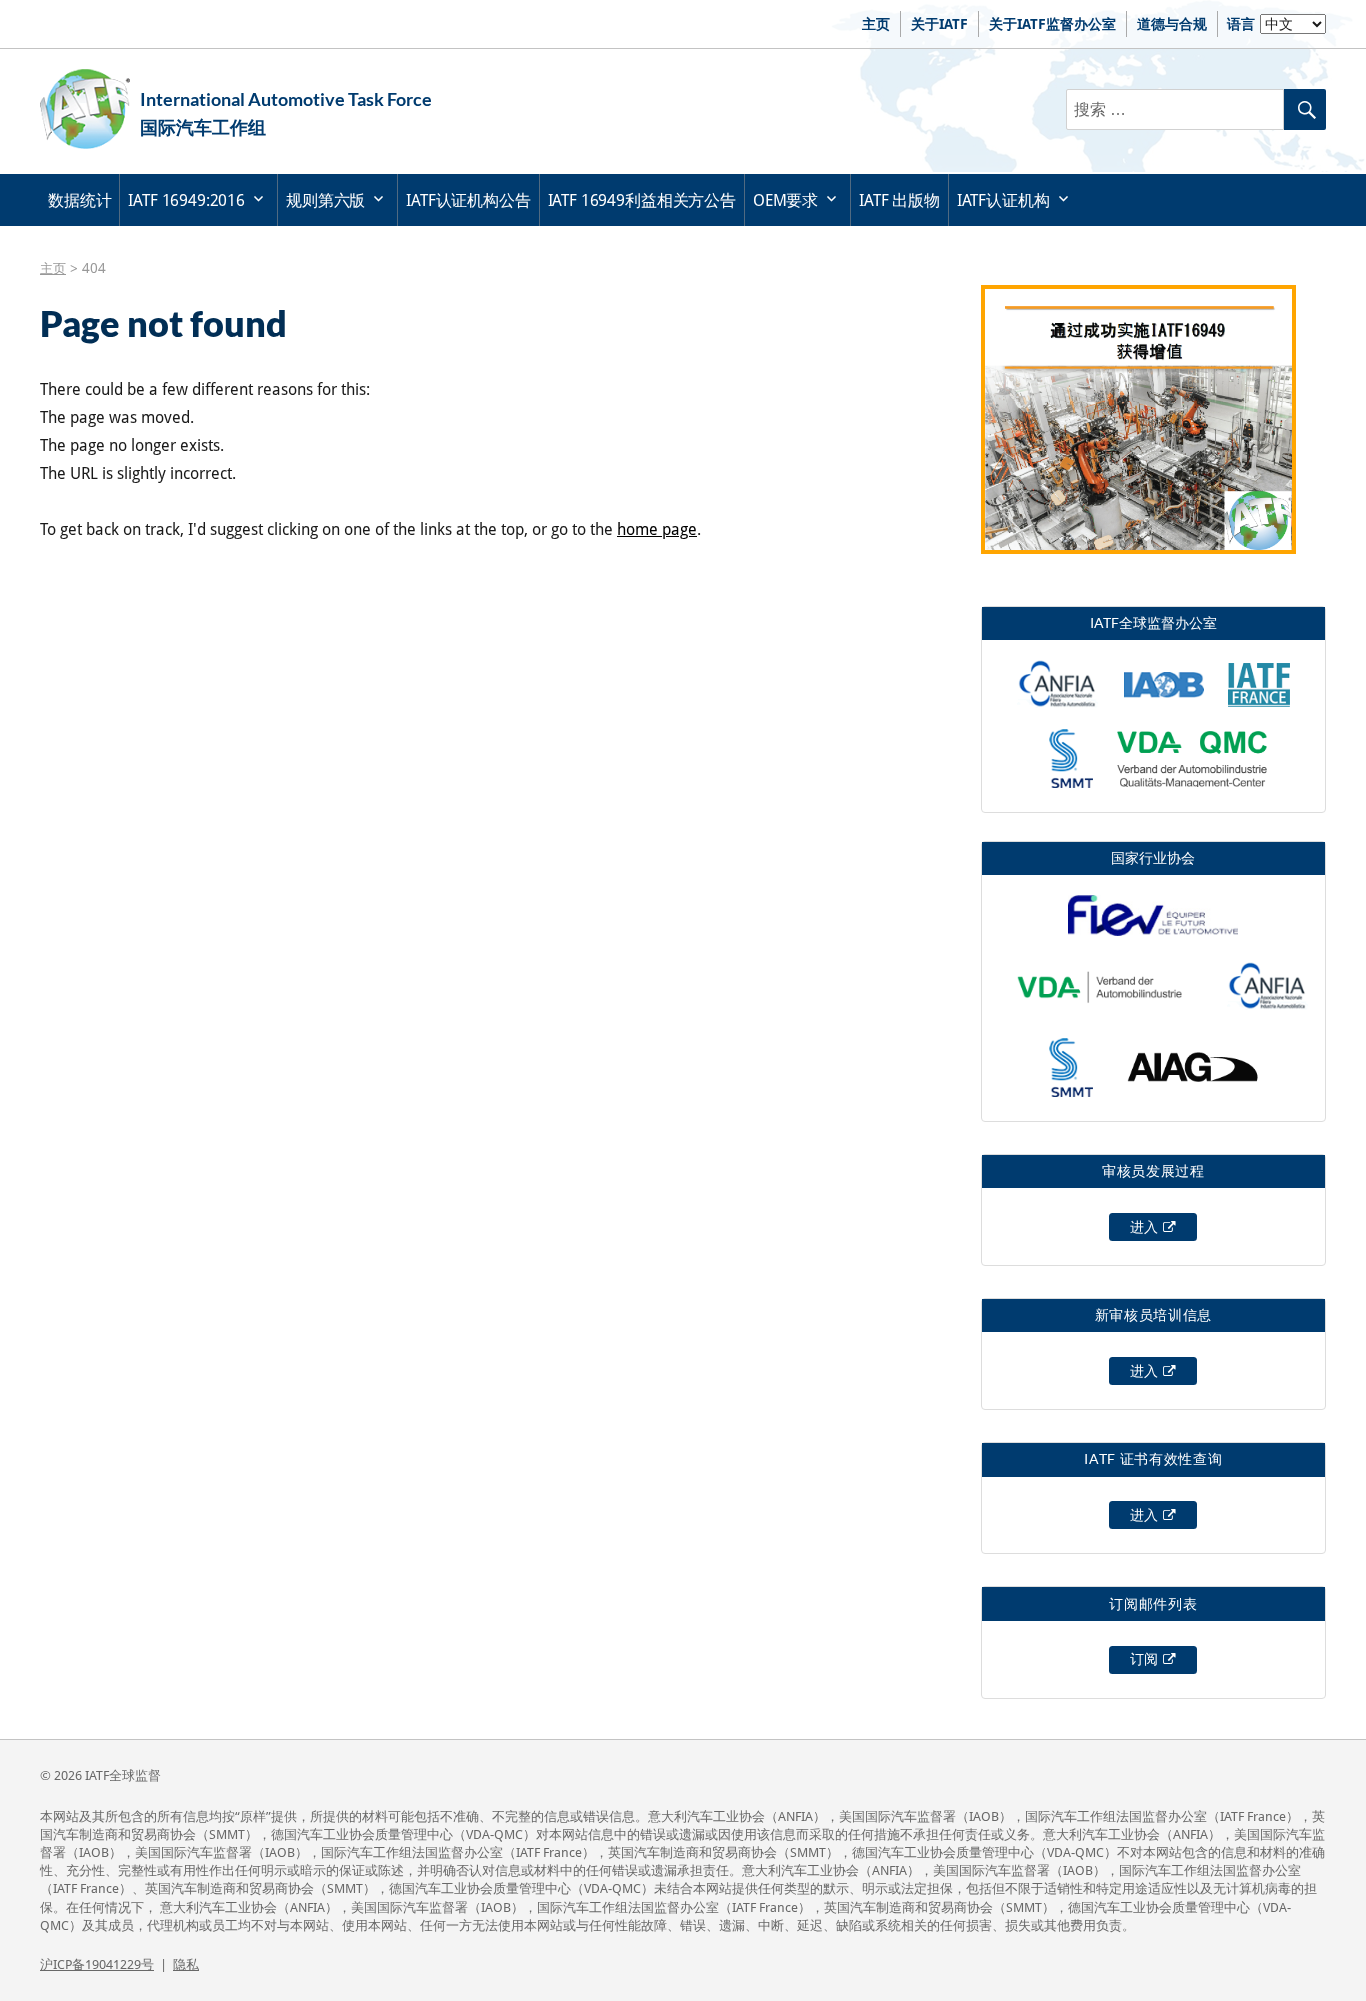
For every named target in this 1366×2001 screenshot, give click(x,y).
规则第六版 (325, 200)
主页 (876, 24)
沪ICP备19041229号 (97, 1964)
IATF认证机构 (1003, 200)
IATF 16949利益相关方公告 (642, 200)
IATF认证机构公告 (468, 200)
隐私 (186, 1964)
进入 (1144, 1227)
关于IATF (939, 24)
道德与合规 (1172, 24)
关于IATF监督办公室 (1052, 24)
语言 (1241, 24)
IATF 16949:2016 (186, 200)
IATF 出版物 (899, 200)
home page (657, 529)
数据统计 (79, 200)
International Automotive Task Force (286, 99)
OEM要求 (785, 200)
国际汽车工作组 (203, 127)
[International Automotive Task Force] (85, 109)
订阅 (1144, 1659)
